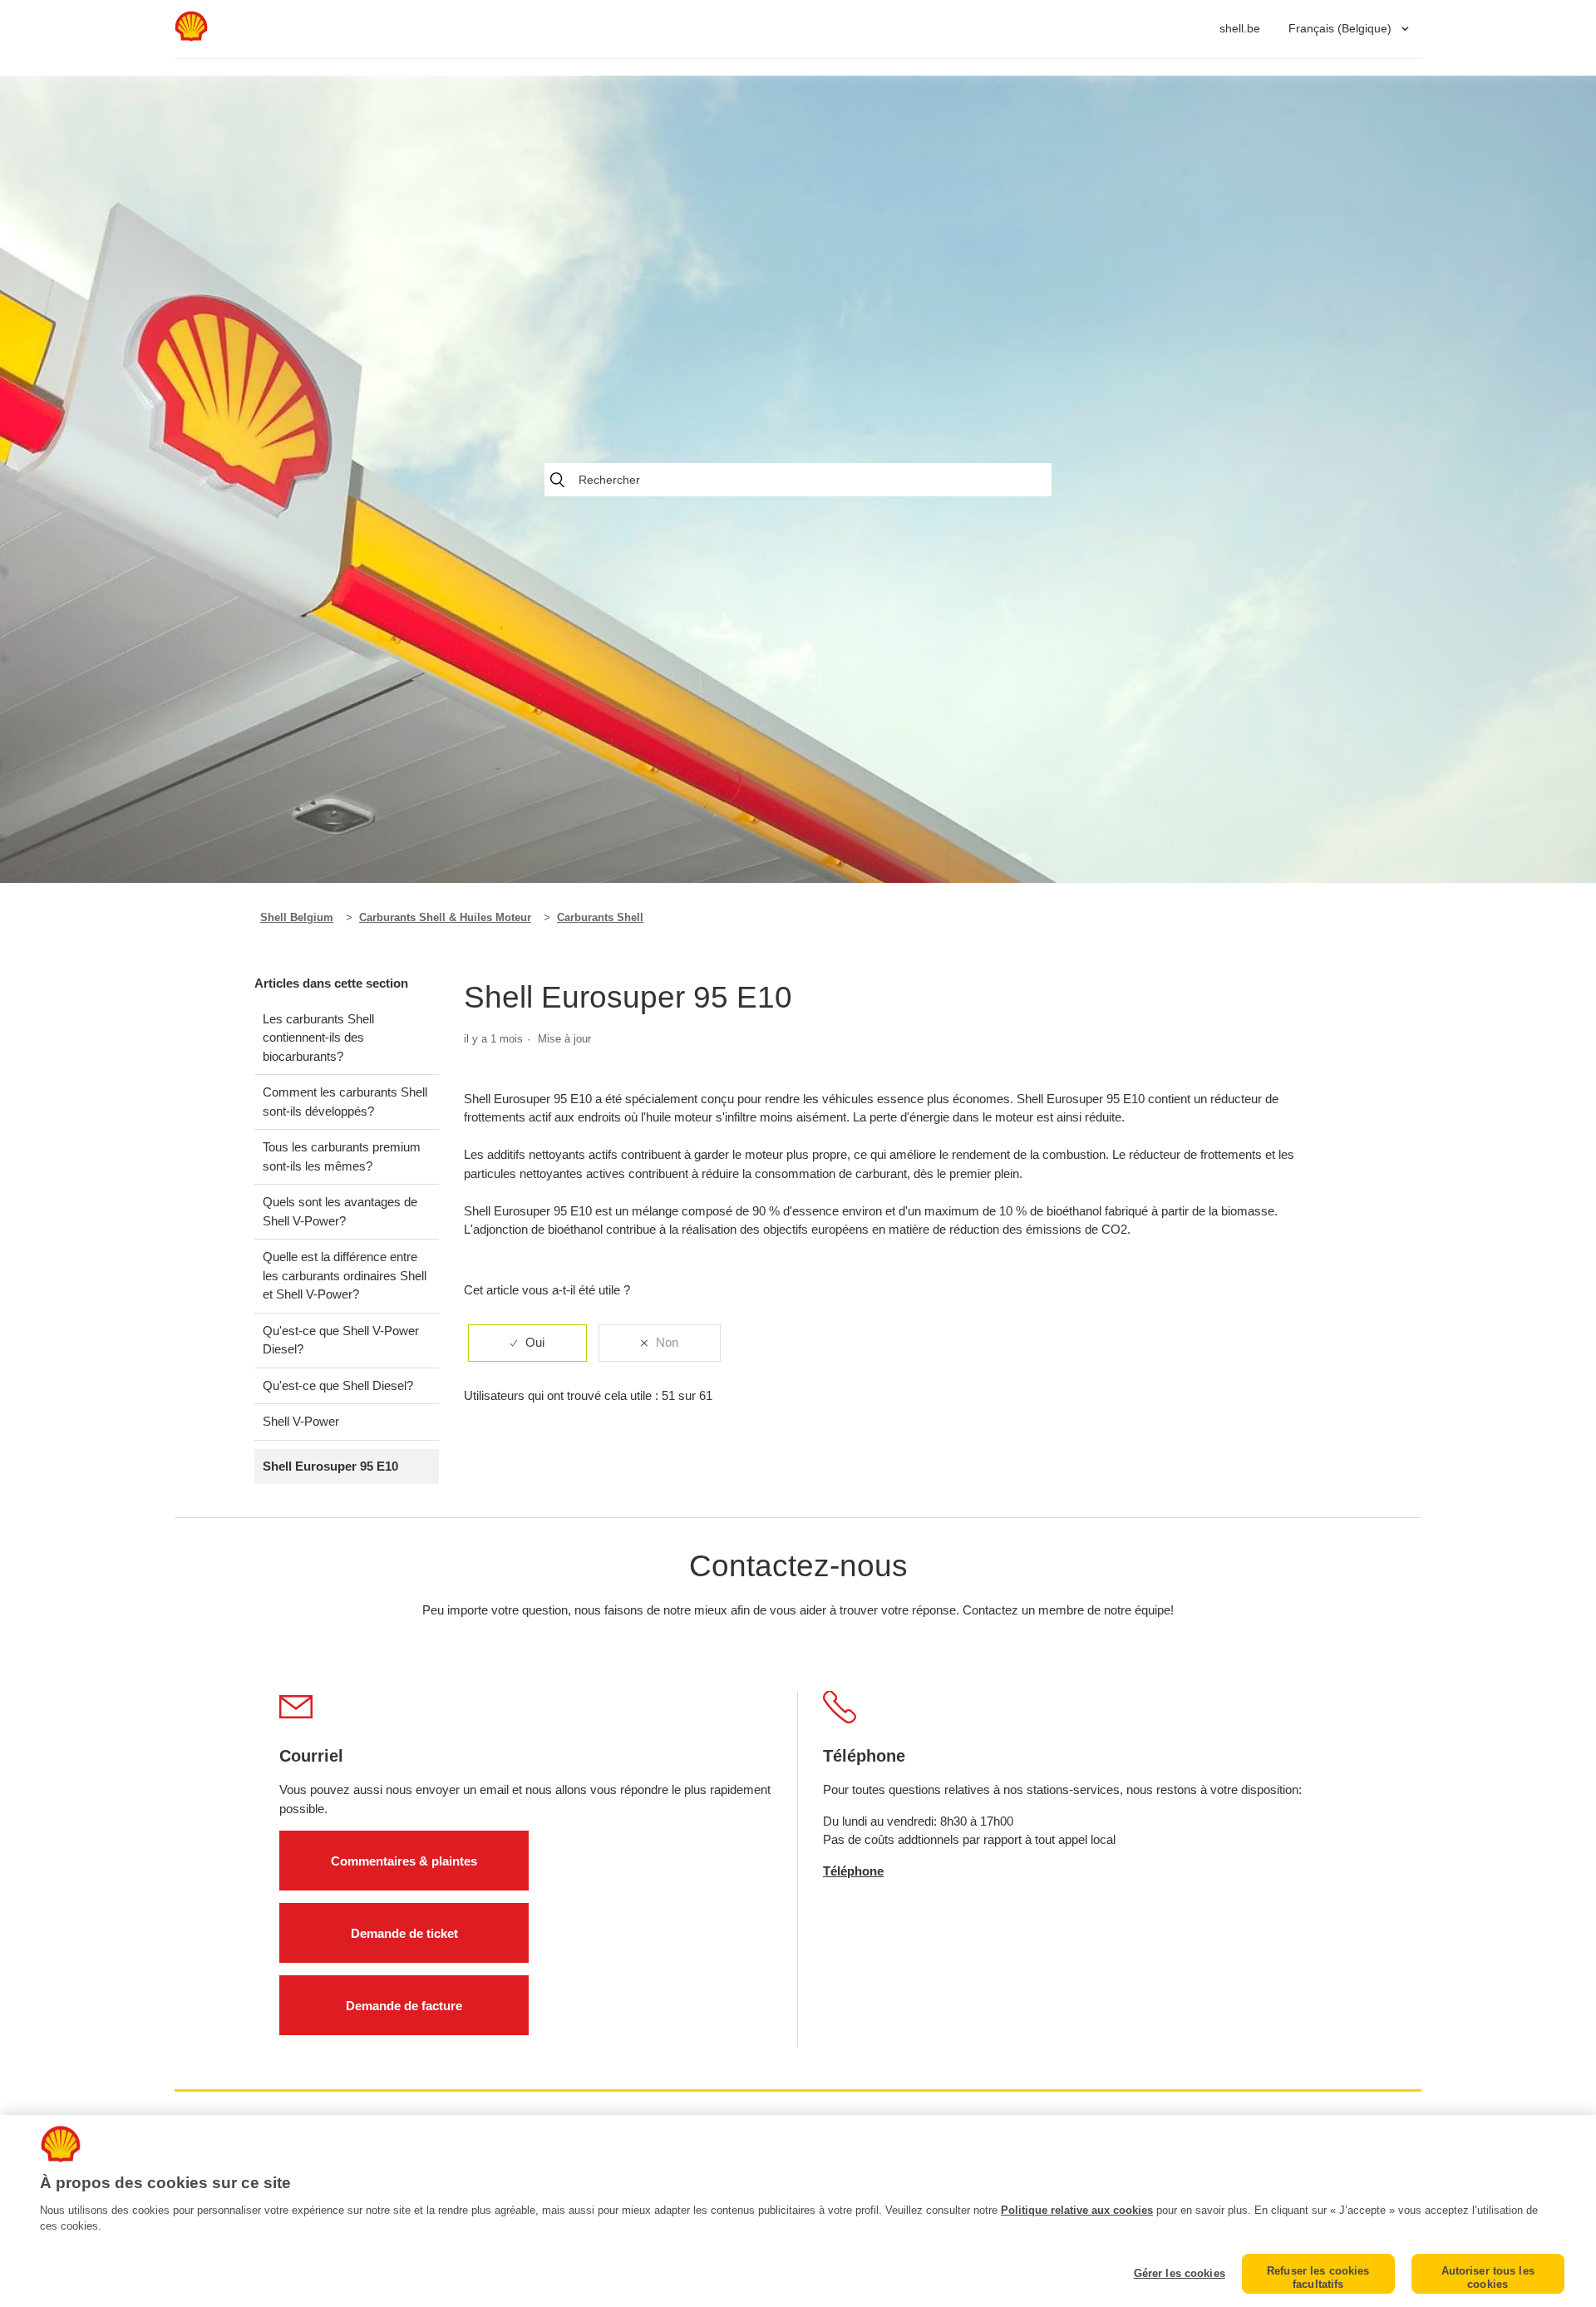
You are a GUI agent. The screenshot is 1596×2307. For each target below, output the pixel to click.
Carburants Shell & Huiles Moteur (445, 917)
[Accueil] (191, 37)
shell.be (1240, 28)
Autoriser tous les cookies (1488, 2277)
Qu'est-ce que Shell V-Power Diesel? (341, 1340)
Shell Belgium (297, 917)
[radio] (527, 1343)
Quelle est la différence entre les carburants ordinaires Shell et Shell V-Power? (345, 1275)
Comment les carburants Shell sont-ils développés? (345, 1102)
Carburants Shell (600, 917)
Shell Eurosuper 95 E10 (330, 1466)
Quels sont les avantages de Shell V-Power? (340, 1211)
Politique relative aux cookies (1077, 2210)
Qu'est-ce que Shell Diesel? (338, 1385)
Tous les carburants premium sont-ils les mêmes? (342, 1156)
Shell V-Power (301, 1421)
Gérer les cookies (1180, 2273)
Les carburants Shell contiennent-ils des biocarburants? (318, 1038)
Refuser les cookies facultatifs (1318, 2277)
